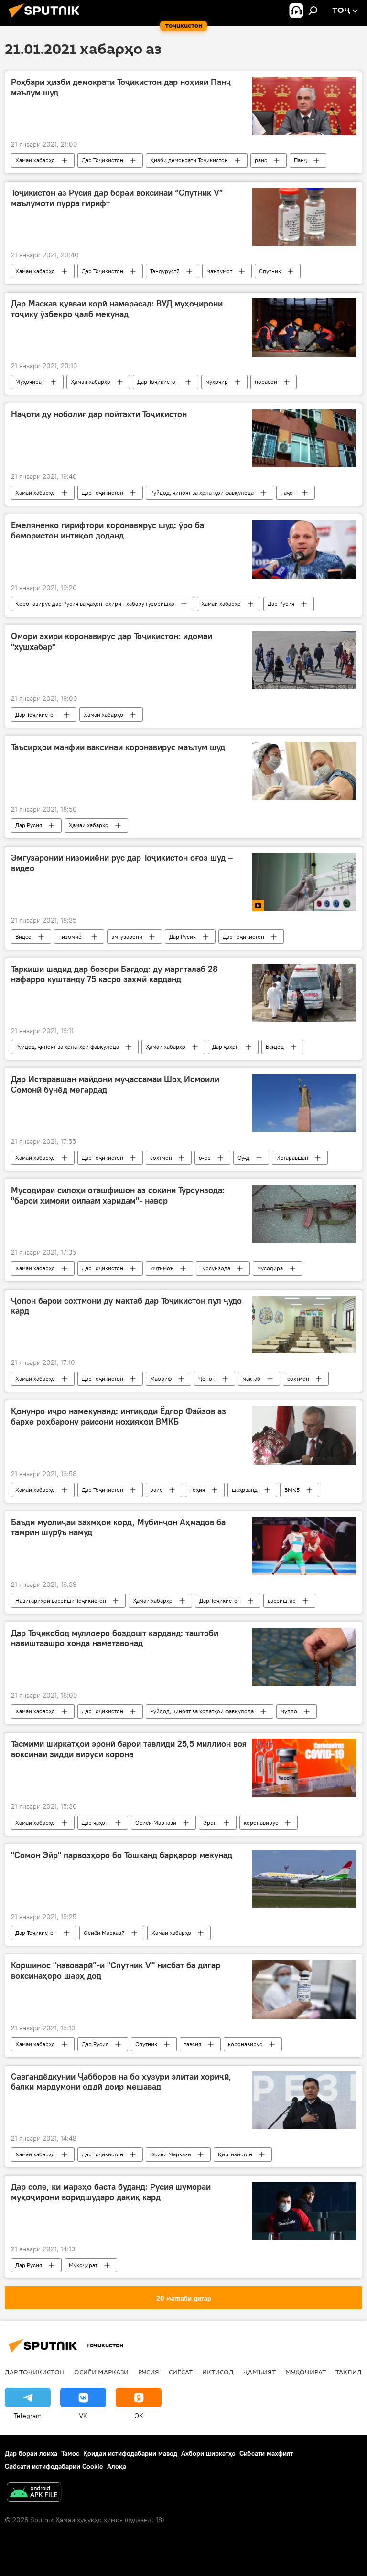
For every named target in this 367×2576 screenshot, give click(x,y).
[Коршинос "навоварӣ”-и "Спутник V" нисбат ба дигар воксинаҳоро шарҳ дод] (304, 1989)
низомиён (71, 936)
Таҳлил (349, 2372)
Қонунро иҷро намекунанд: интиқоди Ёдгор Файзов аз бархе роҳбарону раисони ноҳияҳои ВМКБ (119, 1416)
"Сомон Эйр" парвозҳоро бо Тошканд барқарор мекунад (122, 1855)
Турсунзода (215, 1268)
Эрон (210, 1822)
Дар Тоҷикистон (103, 160)
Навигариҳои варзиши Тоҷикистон (61, 1600)
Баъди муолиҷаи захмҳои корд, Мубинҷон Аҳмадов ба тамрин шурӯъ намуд (118, 1528)
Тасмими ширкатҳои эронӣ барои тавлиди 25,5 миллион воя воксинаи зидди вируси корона (129, 1749)
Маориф (161, 1378)
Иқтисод (218, 2372)
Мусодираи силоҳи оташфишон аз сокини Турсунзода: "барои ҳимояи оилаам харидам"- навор (118, 1195)
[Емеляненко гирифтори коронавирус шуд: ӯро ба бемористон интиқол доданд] (304, 549)
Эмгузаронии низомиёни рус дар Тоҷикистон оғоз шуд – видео (122, 863)
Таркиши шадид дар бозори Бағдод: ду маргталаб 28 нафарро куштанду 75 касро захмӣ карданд (114, 974)
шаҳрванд (245, 1490)
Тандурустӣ (165, 271)
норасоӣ (266, 382)
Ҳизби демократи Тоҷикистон (189, 160)
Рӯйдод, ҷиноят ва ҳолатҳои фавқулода (202, 492)
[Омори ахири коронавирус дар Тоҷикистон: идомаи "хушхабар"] (304, 660)
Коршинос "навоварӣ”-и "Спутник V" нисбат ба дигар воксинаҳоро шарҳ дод (116, 1971)
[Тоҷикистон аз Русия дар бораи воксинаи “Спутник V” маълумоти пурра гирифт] (304, 217)
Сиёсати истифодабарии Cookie (54, 2466)
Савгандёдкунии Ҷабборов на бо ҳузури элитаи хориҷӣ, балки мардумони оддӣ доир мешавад (121, 2082)
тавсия (193, 2044)
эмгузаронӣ (127, 936)
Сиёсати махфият (266, 2453)
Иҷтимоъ (162, 1268)
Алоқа (117, 2466)
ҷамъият (259, 2372)
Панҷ (300, 160)
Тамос (70, 2453)
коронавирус (261, 1822)
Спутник (270, 271)
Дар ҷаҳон (226, 1047)
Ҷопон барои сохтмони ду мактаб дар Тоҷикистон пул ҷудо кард (126, 1306)
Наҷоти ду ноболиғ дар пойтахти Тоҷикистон (99, 414)
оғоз (205, 1157)
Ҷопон (207, 1378)
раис (261, 160)
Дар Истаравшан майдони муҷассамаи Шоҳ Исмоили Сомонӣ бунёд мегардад (115, 1085)
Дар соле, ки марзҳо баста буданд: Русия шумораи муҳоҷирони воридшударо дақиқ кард (111, 2192)
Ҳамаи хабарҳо (35, 160)
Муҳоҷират (30, 382)
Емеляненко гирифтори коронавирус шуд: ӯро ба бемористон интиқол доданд (108, 530)
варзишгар (282, 1600)
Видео (23, 936)
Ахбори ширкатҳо (208, 2453)
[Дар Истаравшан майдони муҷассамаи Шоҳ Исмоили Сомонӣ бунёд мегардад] (304, 1103)
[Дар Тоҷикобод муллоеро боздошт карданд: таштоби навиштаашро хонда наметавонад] (304, 1657)
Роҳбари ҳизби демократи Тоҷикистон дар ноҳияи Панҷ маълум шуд (121, 87)
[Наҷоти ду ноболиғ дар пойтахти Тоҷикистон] (304, 438)
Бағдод (275, 1047)
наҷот (288, 492)
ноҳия (197, 1490)
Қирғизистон (235, 2154)
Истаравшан (292, 1157)
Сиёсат (181, 2372)
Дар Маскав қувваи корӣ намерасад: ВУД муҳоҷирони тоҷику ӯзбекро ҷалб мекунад (117, 309)
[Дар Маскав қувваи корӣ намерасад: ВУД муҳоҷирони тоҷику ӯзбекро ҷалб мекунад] (304, 327)
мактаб (251, 1378)
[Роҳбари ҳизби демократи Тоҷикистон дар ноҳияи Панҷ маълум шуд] (304, 106)
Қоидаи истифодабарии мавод (130, 2453)
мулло (289, 1711)
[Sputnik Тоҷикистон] (47, 19)
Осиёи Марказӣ (156, 1822)
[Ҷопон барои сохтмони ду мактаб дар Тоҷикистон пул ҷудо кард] (304, 1325)
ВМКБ (292, 1490)
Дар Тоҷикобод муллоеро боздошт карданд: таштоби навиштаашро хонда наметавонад (115, 1638)
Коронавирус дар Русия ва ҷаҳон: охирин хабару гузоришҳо (95, 604)
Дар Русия (281, 604)
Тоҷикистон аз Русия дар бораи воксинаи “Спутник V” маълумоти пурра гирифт (117, 198)
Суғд (243, 1157)
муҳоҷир (217, 382)
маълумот (219, 271)
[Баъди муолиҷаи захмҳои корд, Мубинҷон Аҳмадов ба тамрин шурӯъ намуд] (304, 1546)
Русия (149, 2372)
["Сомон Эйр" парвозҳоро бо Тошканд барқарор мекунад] (304, 1879)
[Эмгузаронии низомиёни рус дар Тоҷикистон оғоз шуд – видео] (304, 882)
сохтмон (161, 1157)
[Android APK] (34, 2493)
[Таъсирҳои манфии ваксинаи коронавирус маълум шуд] (304, 771)
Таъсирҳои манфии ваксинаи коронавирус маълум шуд (118, 747)
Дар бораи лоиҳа (31, 2453)
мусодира (270, 1268)
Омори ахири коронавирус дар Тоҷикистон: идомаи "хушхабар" (112, 642)
